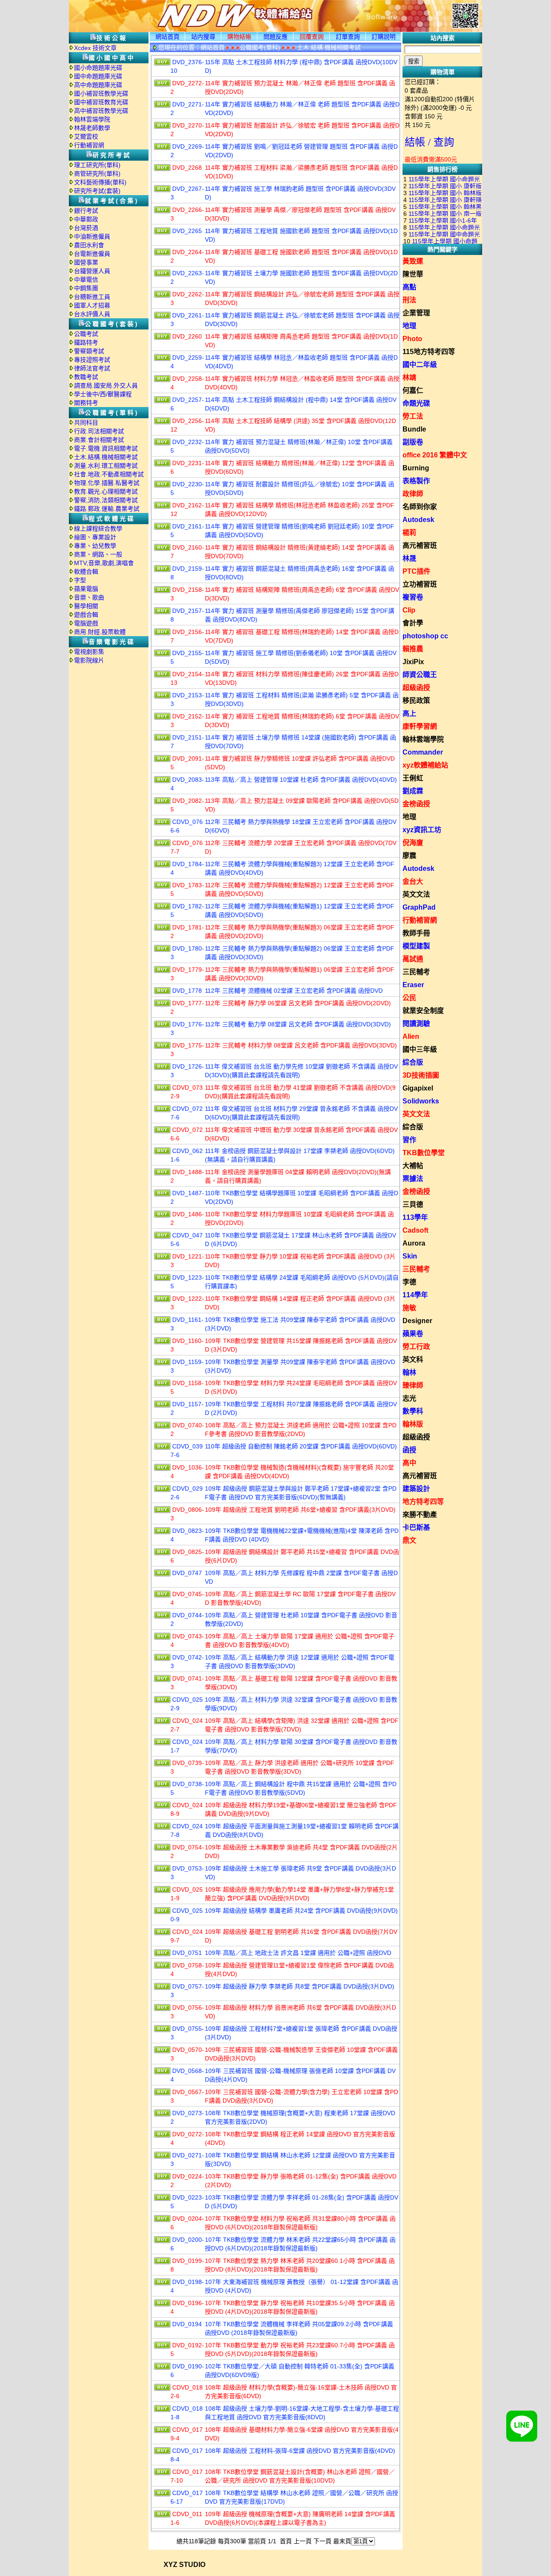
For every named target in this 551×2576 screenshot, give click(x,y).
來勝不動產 (420, 1515)
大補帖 (413, 1166)
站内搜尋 (203, 37)
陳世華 (413, 274)
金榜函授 (416, 804)
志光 (409, 1398)
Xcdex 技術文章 (95, 48)
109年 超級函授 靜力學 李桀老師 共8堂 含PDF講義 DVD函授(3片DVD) (300, 1986)
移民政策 (416, 701)
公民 (409, 998)
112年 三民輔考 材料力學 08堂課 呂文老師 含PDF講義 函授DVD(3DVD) (301, 1045)
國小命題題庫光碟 (98, 68)
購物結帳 (239, 37)
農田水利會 (89, 245)
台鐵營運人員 (92, 271)
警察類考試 (89, 351)
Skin (410, 1256)
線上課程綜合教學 (98, 528)
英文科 (413, 1359)
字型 (80, 580)
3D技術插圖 (421, 1075)
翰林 (409, 1372)
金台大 (413, 881)
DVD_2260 (187, 336)
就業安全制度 (423, 1011)
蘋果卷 (413, 1334)
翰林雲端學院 (92, 119)
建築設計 (416, 1489)
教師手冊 (416, 933)
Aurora (414, 1243)
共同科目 (86, 423)
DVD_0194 (187, 2324)
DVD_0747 (187, 1573)
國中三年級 (420, 1049)
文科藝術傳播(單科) (100, 182)
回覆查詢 (312, 37)
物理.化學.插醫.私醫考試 (107, 483)
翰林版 (413, 1424)
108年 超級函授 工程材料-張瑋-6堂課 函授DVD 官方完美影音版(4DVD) (300, 2451)
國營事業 (86, 262)
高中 (409, 1463)
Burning (416, 468)
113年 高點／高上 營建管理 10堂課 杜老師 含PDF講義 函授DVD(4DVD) (301, 780)
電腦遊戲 (86, 623)
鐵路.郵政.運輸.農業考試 (107, 509)
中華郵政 (86, 219)
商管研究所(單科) (97, 174)
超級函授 (416, 688)
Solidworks (421, 1101)
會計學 (413, 623)
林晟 (409, 558)
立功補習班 (420, 584)
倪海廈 (413, 843)
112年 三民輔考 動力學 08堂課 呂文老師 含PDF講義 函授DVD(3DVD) (298, 1024)
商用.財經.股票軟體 (100, 632)
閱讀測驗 (416, 1024)
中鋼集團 (86, 288)
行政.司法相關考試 (99, 431)
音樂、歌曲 (89, 597)
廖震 (409, 856)
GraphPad (419, 907)
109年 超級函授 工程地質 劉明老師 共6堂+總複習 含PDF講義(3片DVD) (300, 1510)
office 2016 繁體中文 (435, 455)
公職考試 (86, 334)
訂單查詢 (348, 37)
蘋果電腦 (86, 589)
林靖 (409, 378)
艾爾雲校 (86, 137)
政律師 (413, 494)
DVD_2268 (187, 168)
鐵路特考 (86, 342)
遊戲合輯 (86, 615)
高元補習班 (420, 545)
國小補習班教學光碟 (101, 93)
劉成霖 (413, 791)
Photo (412, 339)
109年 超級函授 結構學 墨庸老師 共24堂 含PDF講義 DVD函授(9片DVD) (301, 1911)
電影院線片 (89, 660)
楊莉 (409, 533)
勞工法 (413, 416)
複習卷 (413, 597)
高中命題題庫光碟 (98, 85)
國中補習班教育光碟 (101, 102)
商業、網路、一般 (98, 554)
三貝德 (413, 1204)
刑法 (409, 300)
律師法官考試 (92, 368)
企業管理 (416, 313)
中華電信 (86, 280)
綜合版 (413, 1062)
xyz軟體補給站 (425, 765)
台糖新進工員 (92, 297)
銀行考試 (86, 211)
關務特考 (86, 403)
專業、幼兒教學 (95, 546)
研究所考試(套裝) (97, 191)
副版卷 (413, 442)
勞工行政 (416, 1347)
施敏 (409, 1308)
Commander (423, 752)
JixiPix (413, 662)
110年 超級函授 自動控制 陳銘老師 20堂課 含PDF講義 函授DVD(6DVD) (301, 1446)
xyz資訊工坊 (422, 830)
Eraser (413, 985)
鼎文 (409, 1540)
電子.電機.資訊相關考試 (106, 448)
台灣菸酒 (86, 228)
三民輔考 (416, 972)
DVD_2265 (187, 231)
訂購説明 (384, 37)
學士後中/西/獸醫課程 (103, 394)
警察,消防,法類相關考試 (106, 500)
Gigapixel (418, 1088)
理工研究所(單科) (97, 165)
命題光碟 (416, 403)
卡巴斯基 (416, 1527)
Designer (417, 1321)
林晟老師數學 (92, 128)
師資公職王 (420, 675)
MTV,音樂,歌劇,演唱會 (104, 563)
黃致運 (413, 261)
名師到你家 (420, 507)
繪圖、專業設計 (95, 537)
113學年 (415, 1217)
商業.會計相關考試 (99, 440)
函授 (409, 1450)
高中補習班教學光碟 (101, 111)
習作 (409, 1140)
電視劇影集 (89, 652)
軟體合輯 (86, 572)
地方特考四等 (423, 1502)
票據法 (413, 1179)
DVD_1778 (187, 991)
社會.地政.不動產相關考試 (109, 474)
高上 (409, 713)
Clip (409, 610)
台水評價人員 (92, 314)
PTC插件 (416, 571)
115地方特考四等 (429, 352)
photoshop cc (425, 636)
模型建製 (416, 946)
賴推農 (413, 649)
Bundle (414, 429)
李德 (409, 1282)
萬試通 (413, 959)
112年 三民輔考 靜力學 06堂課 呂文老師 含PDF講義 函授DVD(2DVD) (298, 1003)
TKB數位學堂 (424, 1153)
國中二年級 (420, 365)
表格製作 (416, 481)
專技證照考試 (92, 360)
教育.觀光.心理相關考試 (106, 491)
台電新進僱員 (92, 254)
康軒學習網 (420, 726)
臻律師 (413, 1385)
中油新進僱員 (92, 236)
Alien (411, 1036)
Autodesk (418, 520)
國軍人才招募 (92, 305)
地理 (409, 326)
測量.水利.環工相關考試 (106, 466)
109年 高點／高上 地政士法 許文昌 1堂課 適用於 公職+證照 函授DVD (298, 1953)
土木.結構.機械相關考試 (106, 457)
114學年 (415, 1295)
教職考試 (86, 377)
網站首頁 (167, 37)
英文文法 (416, 894)
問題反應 (275, 37)
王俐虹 (413, 778)
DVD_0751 (187, 1953)
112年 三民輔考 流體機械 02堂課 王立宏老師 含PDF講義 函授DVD (294, 991)
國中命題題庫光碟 (98, 76)
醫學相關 (86, 606)
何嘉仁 (413, 390)
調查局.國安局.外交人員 (106, 385)
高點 (409, 287)
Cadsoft (415, 1230)
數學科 (413, 1411)
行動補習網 (89, 145)
